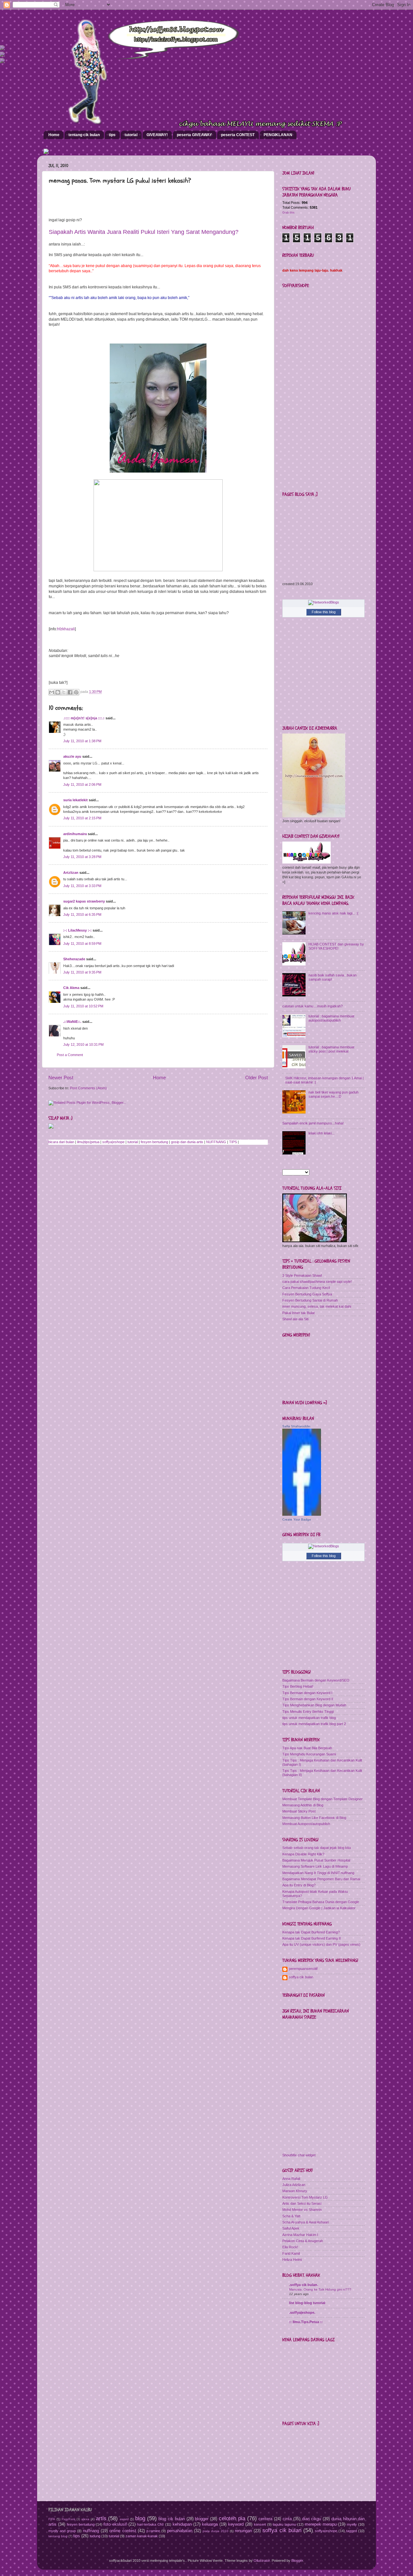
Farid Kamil (291, 2253)
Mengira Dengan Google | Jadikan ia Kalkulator (319, 1908)
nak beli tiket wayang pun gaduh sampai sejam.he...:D (333, 1094)
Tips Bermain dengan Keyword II (308, 1699)
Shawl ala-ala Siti (295, 1319)
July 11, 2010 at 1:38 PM (82, 741)
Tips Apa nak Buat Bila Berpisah (307, 1748)
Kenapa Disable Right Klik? (303, 1854)
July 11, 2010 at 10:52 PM (83, 1006)
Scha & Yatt (291, 2216)
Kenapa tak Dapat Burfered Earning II (312, 1938)
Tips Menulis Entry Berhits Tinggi (308, 1712)
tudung (95, 2536)
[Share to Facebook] (70, 692)
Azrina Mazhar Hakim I (300, 2235)
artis (101, 2518)
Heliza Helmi (292, 2260)
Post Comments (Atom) (88, 1088)
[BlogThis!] (58, 692)
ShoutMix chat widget (299, 2155)
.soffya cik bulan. (304, 2285)
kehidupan (182, 2524)
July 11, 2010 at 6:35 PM (82, 914)
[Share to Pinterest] (76, 692)
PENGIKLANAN (278, 135)
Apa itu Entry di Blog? (299, 1885)
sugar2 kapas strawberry (84, 901)
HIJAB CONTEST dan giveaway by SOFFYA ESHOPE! (336, 946)
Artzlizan (71, 873)
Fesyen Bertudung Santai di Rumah (310, 1300)
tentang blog (58, 2536)
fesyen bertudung (154, 1142)
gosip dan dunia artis (187, 1142)
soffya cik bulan (301, 1977)
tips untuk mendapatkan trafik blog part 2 (314, 1724)
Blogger (297, 2561)
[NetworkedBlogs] (324, 602)
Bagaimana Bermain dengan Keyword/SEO (316, 1680)
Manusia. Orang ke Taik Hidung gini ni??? (320, 2289)
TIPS (233, 1142)
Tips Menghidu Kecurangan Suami (309, 1754)
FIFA (52, 2519)
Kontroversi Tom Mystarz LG (305, 2197)
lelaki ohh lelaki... (322, 1133)
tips (112, 135)
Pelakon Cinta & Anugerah (303, 2241)
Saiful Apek (291, 2228)
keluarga (210, 2524)
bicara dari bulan (61, 1142)
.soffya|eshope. (302, 2312)
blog (140, 2518)
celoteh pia (232, 2518)
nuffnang (91, 2531)
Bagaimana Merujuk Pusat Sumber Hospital (316, 1860)
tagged (352, 2531)
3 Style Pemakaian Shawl (302, 1275)
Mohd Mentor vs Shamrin (302, 2210)
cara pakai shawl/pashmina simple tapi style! (317, 1282)
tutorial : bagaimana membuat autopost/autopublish (331, 1018)
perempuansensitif (303, 1969)
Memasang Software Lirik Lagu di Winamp (315, 1866)
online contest (123, 2531)
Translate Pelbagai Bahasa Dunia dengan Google (321, 1902)
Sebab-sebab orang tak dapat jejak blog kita (317, 1848)
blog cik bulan (172, 2519)
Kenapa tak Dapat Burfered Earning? (311, 1932)
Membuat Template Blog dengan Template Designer (322, 1799)
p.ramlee (153, 2531)
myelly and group (62, 2531)
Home (54, 135)
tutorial (131, 135)
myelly (352, 2524)
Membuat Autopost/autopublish (306, 1824)
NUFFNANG (216, 1142)
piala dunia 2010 (216, 2531)
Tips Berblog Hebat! (298, 1686)
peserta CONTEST (238, 135)
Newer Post (61, 1078)
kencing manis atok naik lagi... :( (333, 913)
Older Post (257, 1078)
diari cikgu (312, 2519)
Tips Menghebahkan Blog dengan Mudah (314, 1705)
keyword (236, 2524)
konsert (260, 2524)
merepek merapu (321, 2524)
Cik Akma (71, 988)
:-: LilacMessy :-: (77, 930)
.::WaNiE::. (72, 1022)
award (124, 2519)
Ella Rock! (290, 2247)
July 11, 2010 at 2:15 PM (82, 818)
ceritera (265, 2519)
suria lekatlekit (76, 800)
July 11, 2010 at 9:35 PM (82, 972)
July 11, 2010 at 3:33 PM (82, 886)
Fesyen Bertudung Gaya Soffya (307, 1294)
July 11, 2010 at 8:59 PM (82, 944)
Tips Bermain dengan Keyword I (307, 1693)
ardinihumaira (75, 834)
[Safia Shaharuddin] (302, 1514)
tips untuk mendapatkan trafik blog (309, 1718)
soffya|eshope (113, 1142)
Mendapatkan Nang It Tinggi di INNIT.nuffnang (318, 1873)
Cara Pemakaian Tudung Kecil (306, 1288)
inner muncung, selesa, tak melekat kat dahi (317, 1306)
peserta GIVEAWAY (194, 135)
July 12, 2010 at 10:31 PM (83, 1044)
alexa (85, 2519)
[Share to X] (64, 692)
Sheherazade (74, 959)
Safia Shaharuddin (296, 1426)
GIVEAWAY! (157, 135)
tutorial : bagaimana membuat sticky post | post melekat (331, 1049)
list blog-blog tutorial (307, 2303)
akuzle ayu (72, 756)
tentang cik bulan (84, 135)
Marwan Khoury (295, 2191)
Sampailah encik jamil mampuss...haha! (313, 1123)
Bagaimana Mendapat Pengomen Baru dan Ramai (321, 1879)
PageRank (69, 2519)
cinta (287, 2519)
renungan (243, 2531)
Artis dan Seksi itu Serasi (302, 2203)
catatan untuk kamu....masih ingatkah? (312, 1006)
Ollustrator (262, 2561)
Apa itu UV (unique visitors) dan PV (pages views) (321, 1944)
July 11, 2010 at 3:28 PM (82, 857)
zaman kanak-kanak (142, 2536)
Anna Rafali (291, 2179)
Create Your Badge (297, 1519)
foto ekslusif (115, 2524)
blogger (202, 2519)
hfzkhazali (66, 629)
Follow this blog (324, 612)
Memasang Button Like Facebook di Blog (314, 1818)
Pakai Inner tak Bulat (298, 1313)
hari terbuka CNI (150, 2524)
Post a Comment (70, 1055)
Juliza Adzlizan (294, 2185)
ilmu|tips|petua (88, 1142)
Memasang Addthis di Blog (303, 1805)
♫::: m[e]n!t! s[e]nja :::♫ (84, 718)
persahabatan (180, 2531)
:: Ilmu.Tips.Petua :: (306, 2322)
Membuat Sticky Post (299, 1811)
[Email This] (52, 692)
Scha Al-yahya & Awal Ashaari (306, 2222)
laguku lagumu (284, 2524)
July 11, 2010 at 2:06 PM (82, 784)
